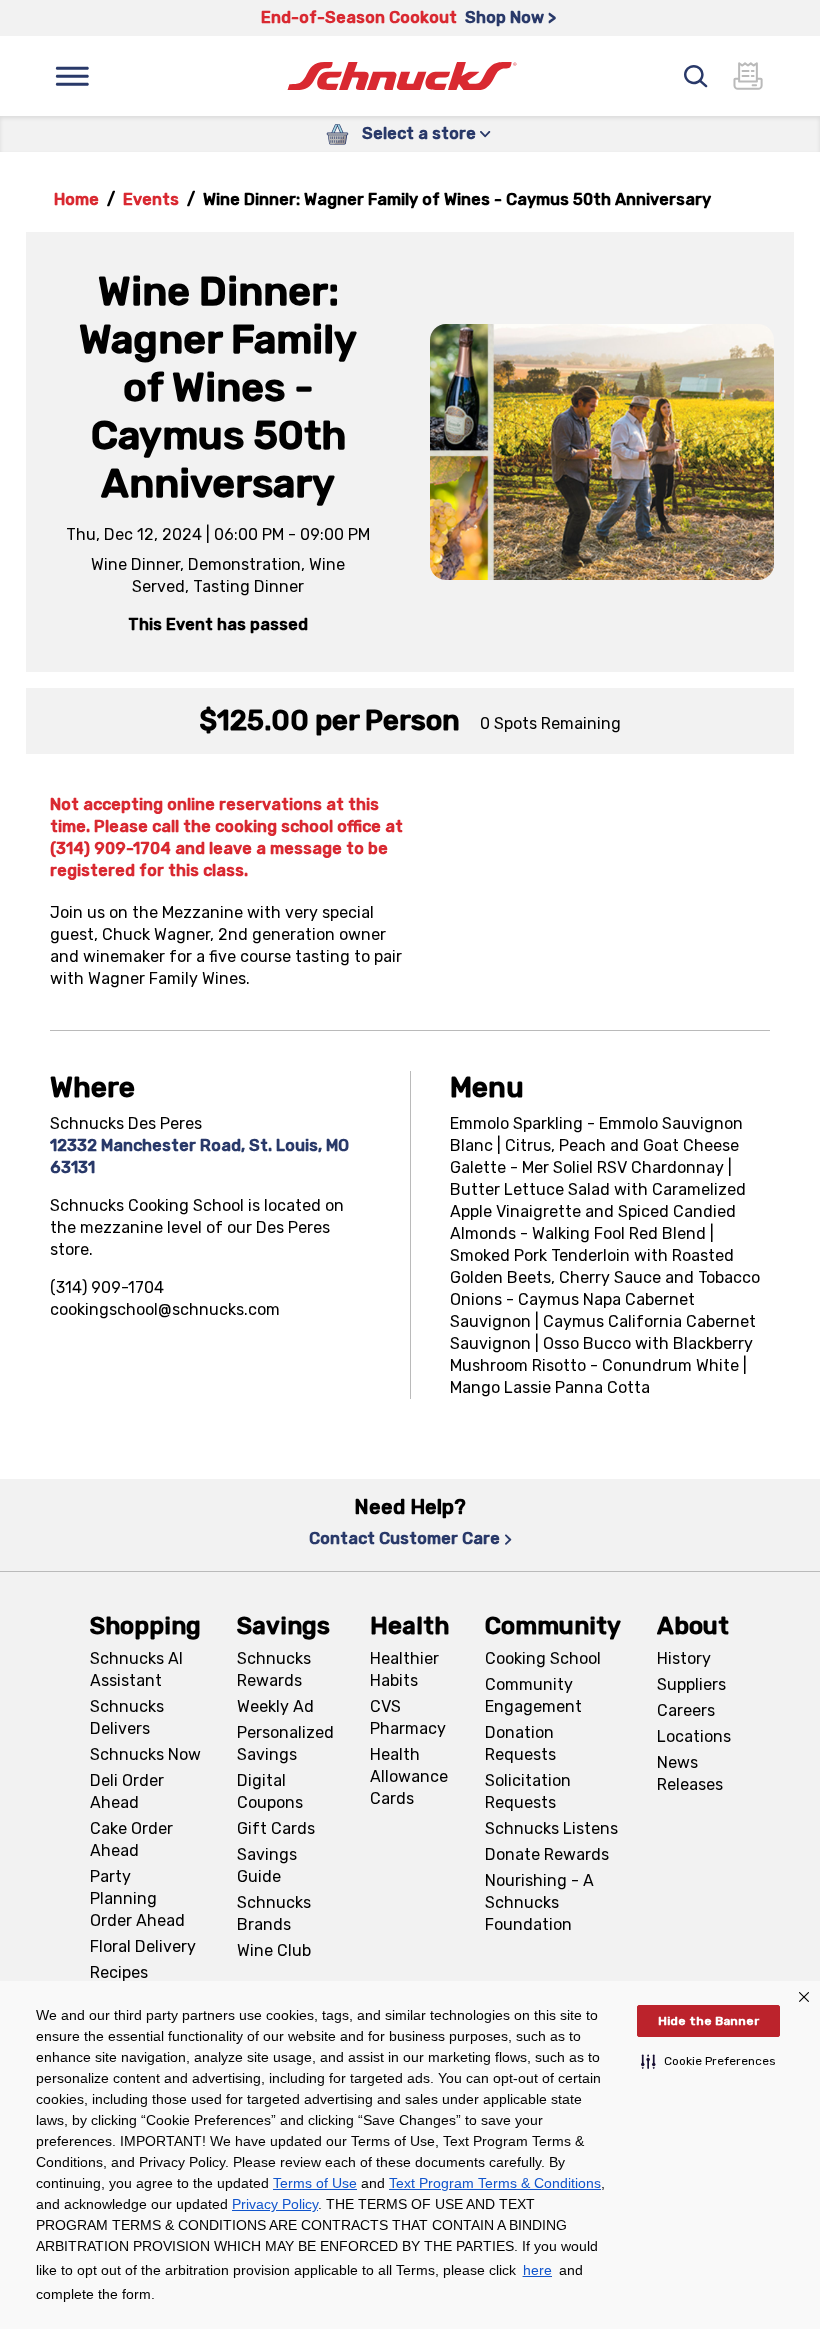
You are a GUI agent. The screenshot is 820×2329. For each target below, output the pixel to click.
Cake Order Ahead (131, 1839)
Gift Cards (276, 1828)
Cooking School (543, 1658)
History (684, 1658)
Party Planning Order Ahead (137, 1898)
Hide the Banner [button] (708, 2021)
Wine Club (274, 1950)
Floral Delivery (143, 1946)
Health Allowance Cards (409, 1776)
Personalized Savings (285, 1743)
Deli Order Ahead (127, 1791)
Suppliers (691, 1684)
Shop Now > (510, 17)
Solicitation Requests (528, 1791)
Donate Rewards (547, 1854)
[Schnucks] (402, 76)
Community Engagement (533, 1695)
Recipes (119, 1972)
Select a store (419, 133)
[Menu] (72, 76)
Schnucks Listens (551, 1828)
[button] (708, 2061)
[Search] (696, 76)
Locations (694, 1736)
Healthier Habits (404, 1669)
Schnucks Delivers (127, 1717)
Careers (686, 1710)
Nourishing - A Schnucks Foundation (539, 1902)
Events (151, 199)
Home (76, 199)
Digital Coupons (270, 1791)
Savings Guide (267, 1865)
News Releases (690, 1773)
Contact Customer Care (404, 1538)
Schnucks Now (145, 1754)
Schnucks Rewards (274, 1669)
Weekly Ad (275, 1706)
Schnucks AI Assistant (136, 1669)
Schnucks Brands (274, 1913)
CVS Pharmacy (408, 1717)
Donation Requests (520, 1743)
